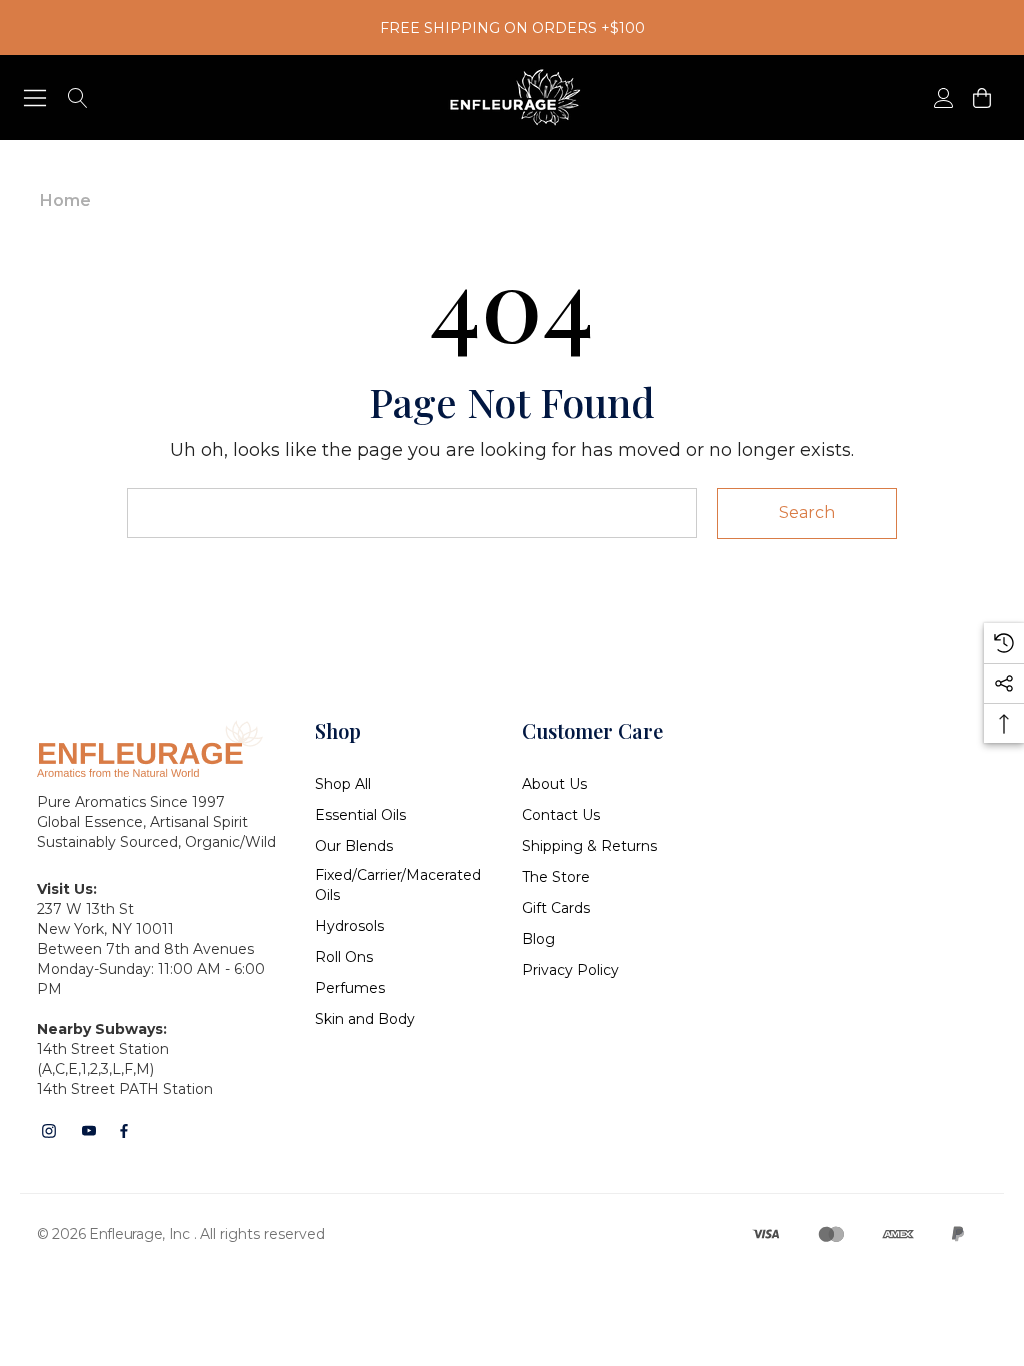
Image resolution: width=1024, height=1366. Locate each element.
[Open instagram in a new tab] (49, 1131)
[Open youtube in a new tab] (89, 1131)
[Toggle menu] (35, 97)
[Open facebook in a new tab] (124, 1131)
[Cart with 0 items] (980, 97)
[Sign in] (942, 97)
